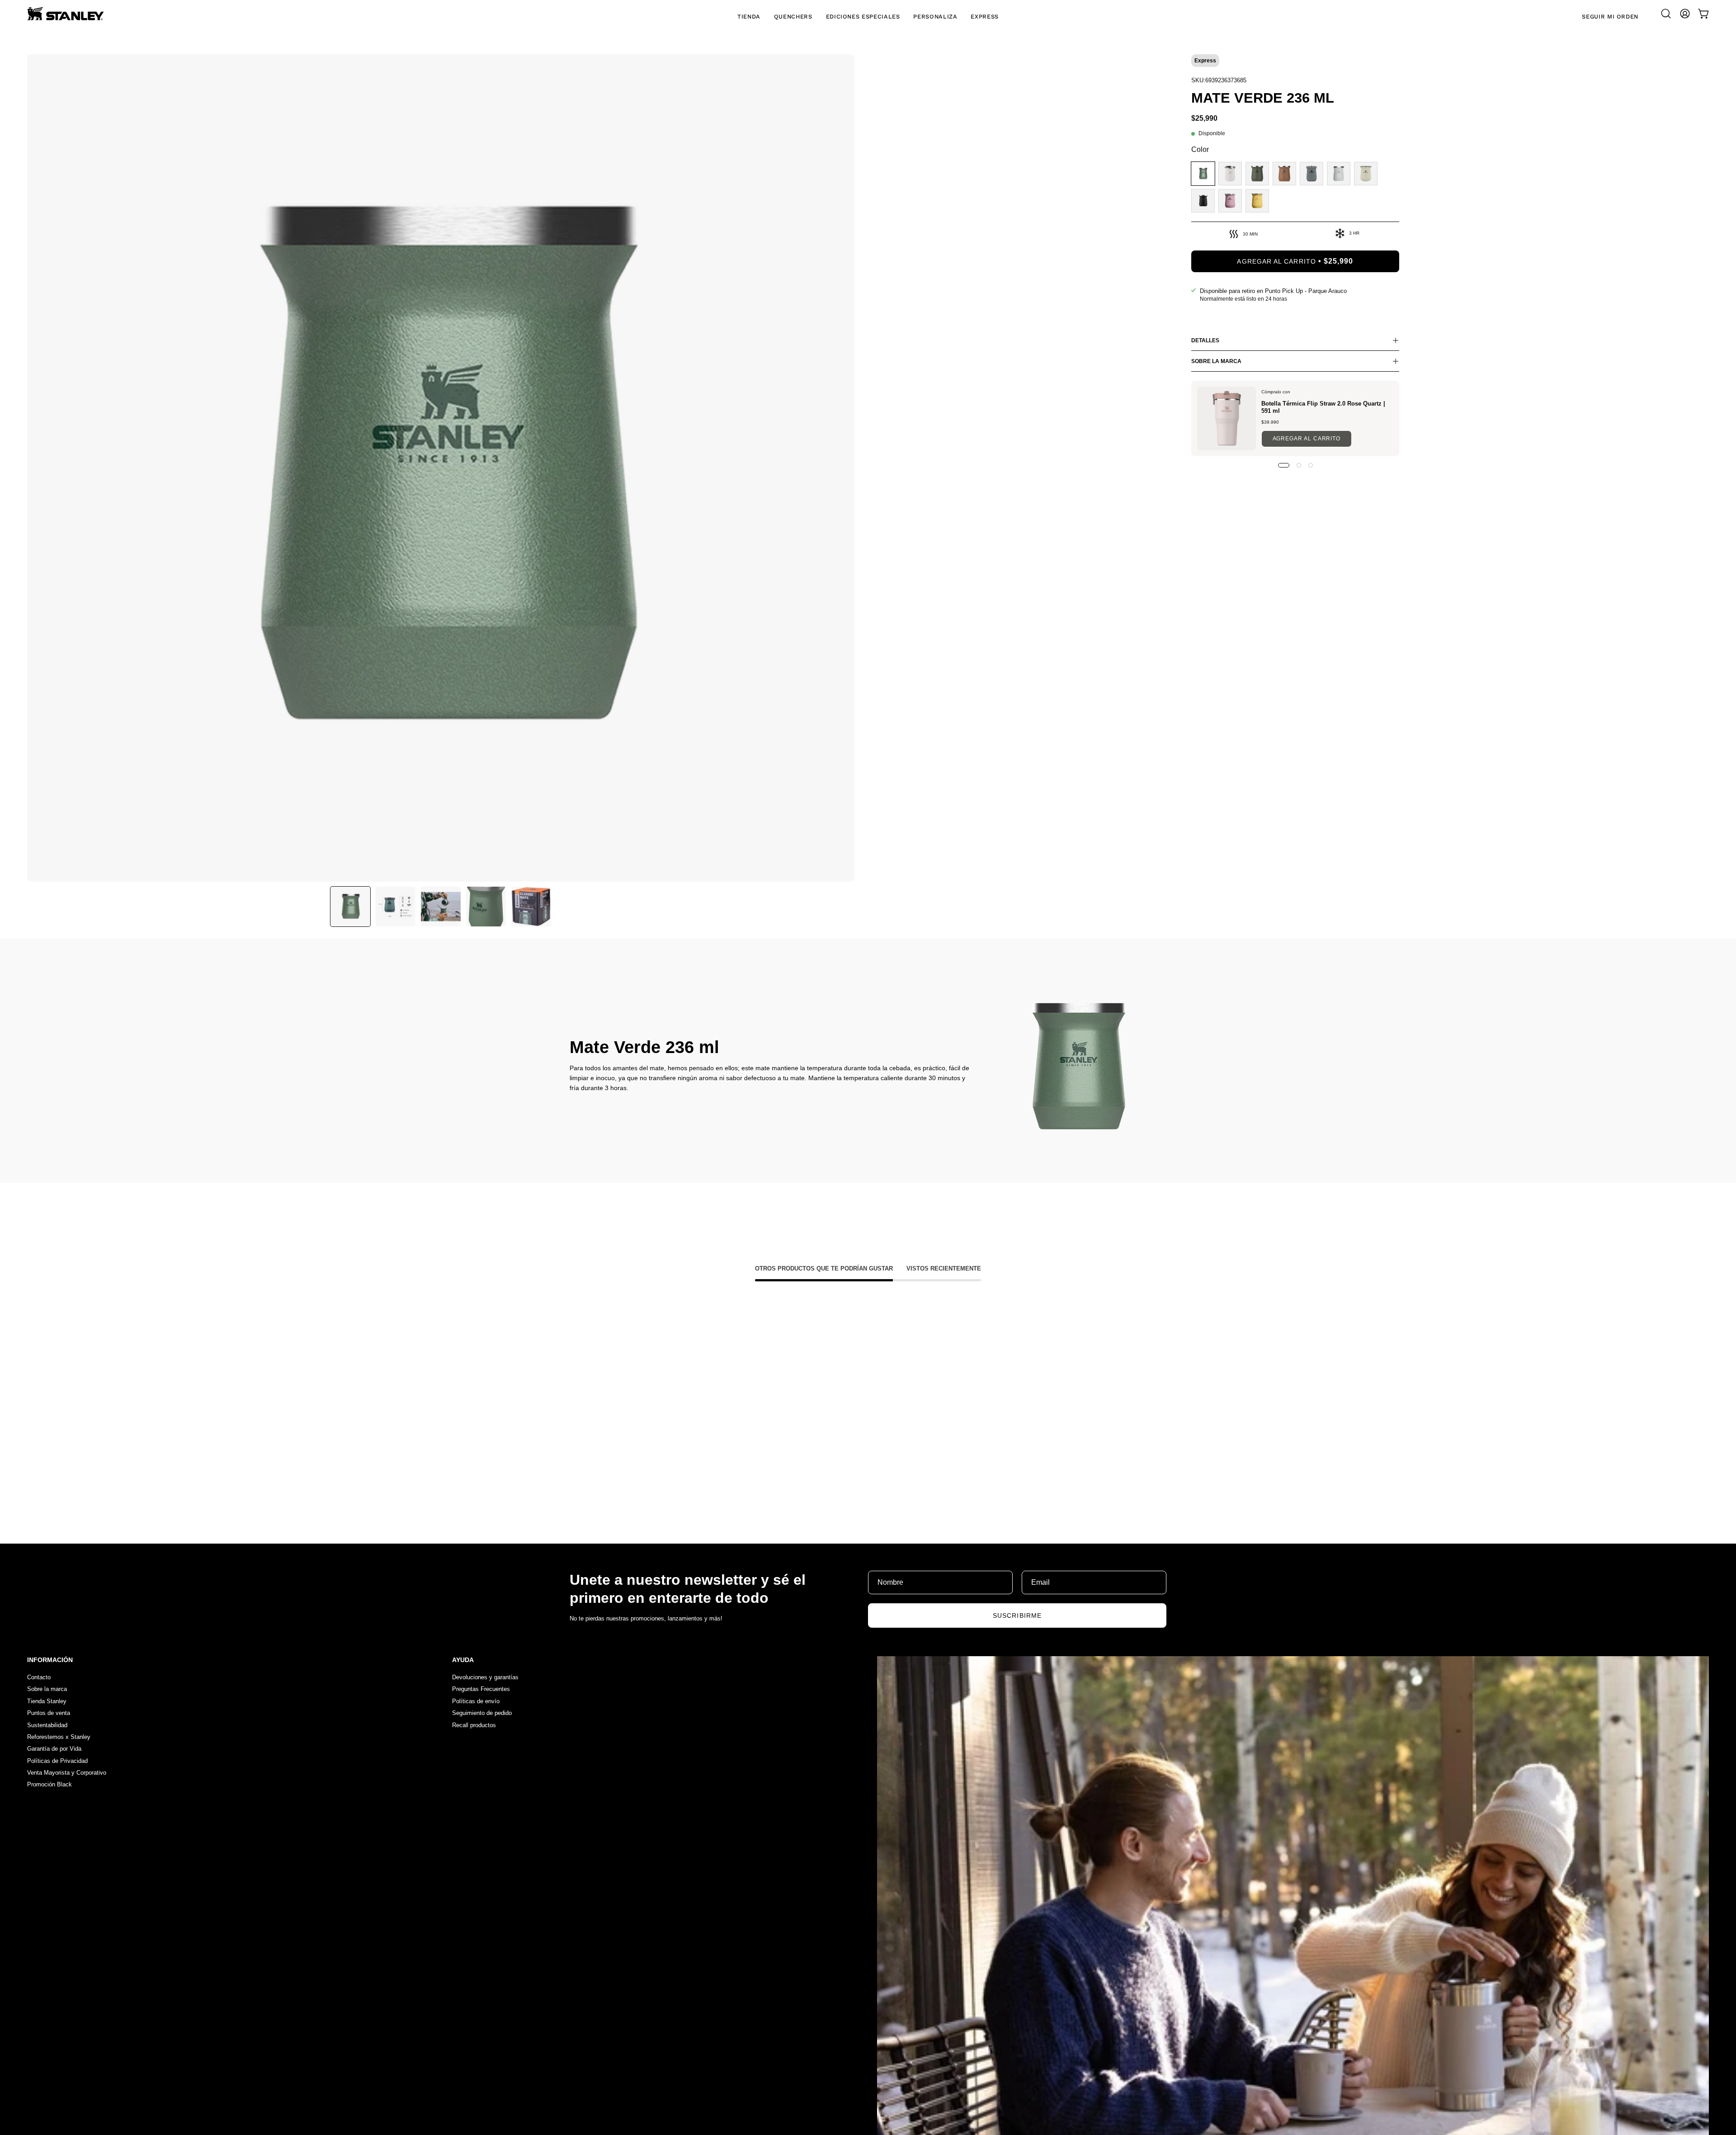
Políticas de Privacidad (57, 1761)
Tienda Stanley (47, 1701)
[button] (1666, 14)
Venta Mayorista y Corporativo (67, 1773)
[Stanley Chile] (66, 14)
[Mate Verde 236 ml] (350, 907)
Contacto (39, 1677)
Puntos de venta (49, 1713)
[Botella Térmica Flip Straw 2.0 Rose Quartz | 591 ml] (1227, 418)
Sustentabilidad (47, 1725)
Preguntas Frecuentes (481, 1689)
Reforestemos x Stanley (59, 1737)
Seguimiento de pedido (482, 1713)
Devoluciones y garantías (485, 1677)
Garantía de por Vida (54, 1749)
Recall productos (474, 1725)
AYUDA (463, 1660)
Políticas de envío (476, 1701)
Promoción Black (50, 1785)
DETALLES (1205, 340)
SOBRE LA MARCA (1216, 361)
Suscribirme (1017, 1615)
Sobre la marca (47, 1689)
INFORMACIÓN (50, 1660)
